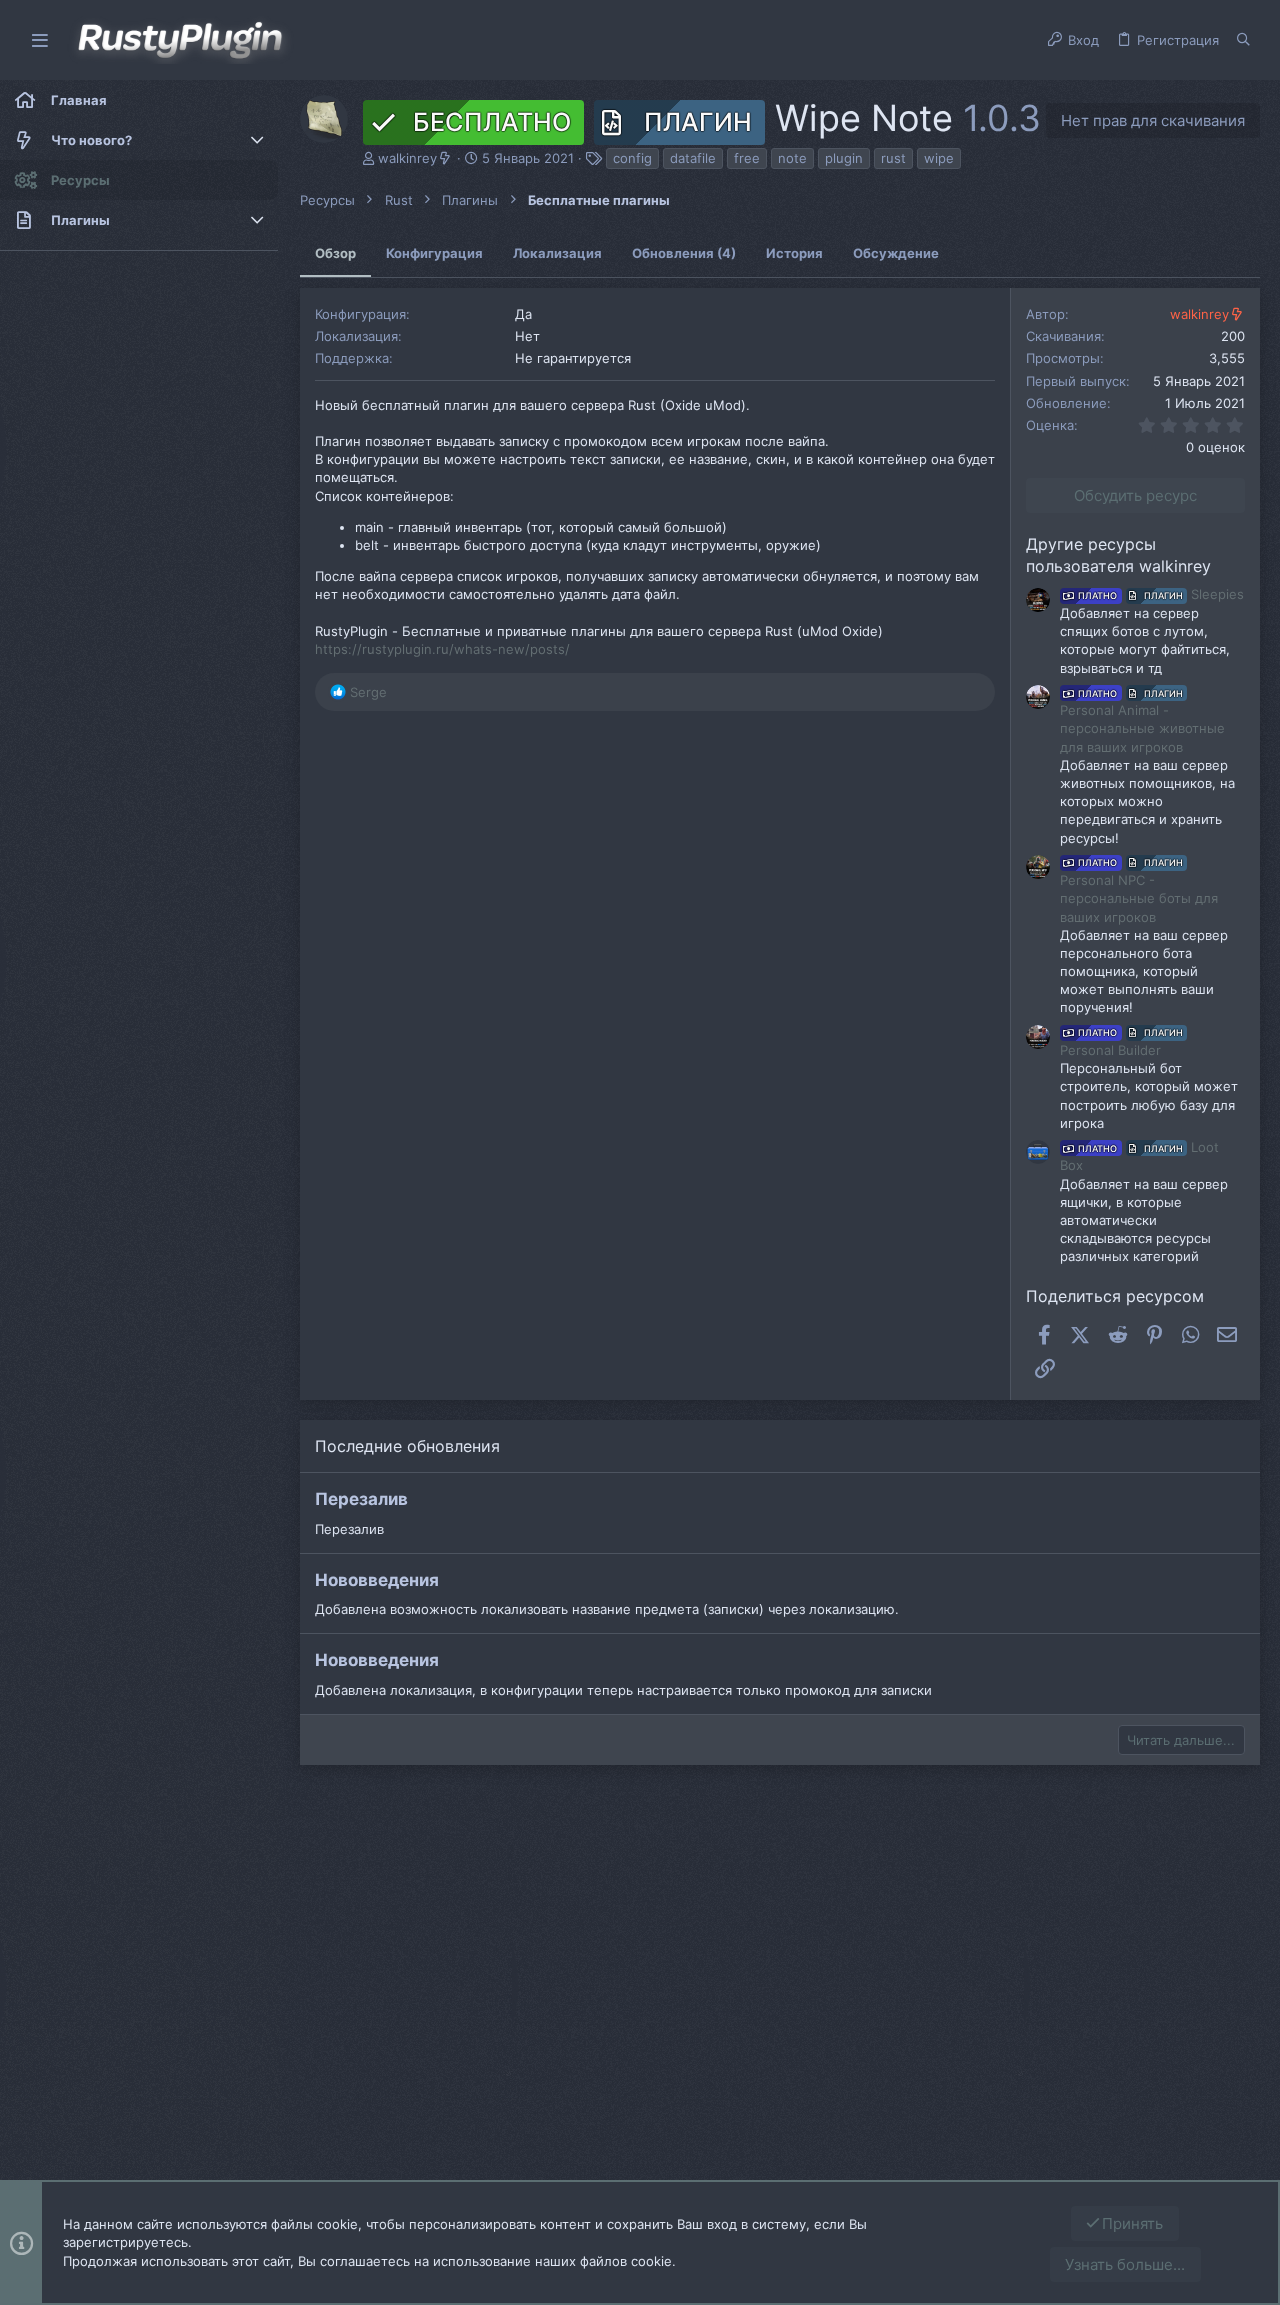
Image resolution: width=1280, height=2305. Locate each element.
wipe (939, 158)
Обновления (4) (684, 253)
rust (893, 158)
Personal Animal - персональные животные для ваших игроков (1142, 721)
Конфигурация (434, 253)
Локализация (557, 253)
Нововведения (377, 1580)
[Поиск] (1243, 40)
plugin (844, 158)
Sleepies (1161, 594)
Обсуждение (896, 253)
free (747, 158)
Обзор (335, 253)
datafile (693, 158)
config (632, 158)
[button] (40, 40)
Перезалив (361, 1499)
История (794, 253)
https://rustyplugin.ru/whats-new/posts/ (442, 649)
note (792, 158)
